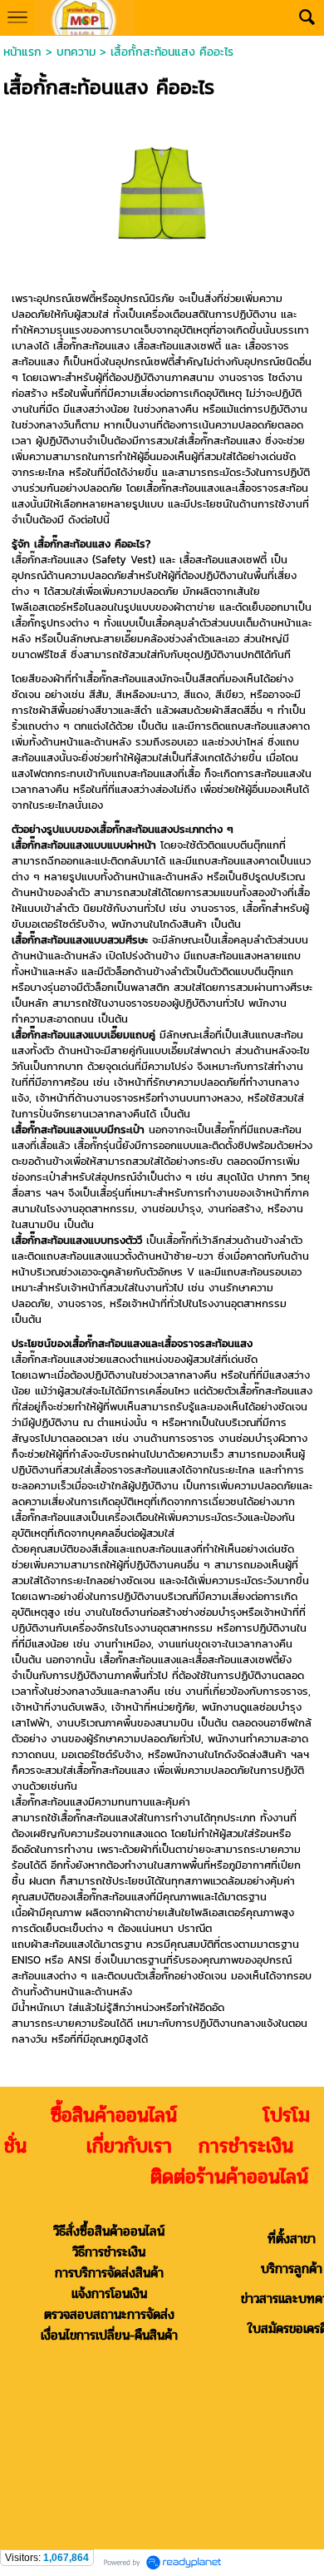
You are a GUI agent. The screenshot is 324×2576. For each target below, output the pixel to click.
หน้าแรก (22, 52)
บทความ (76, 52)
